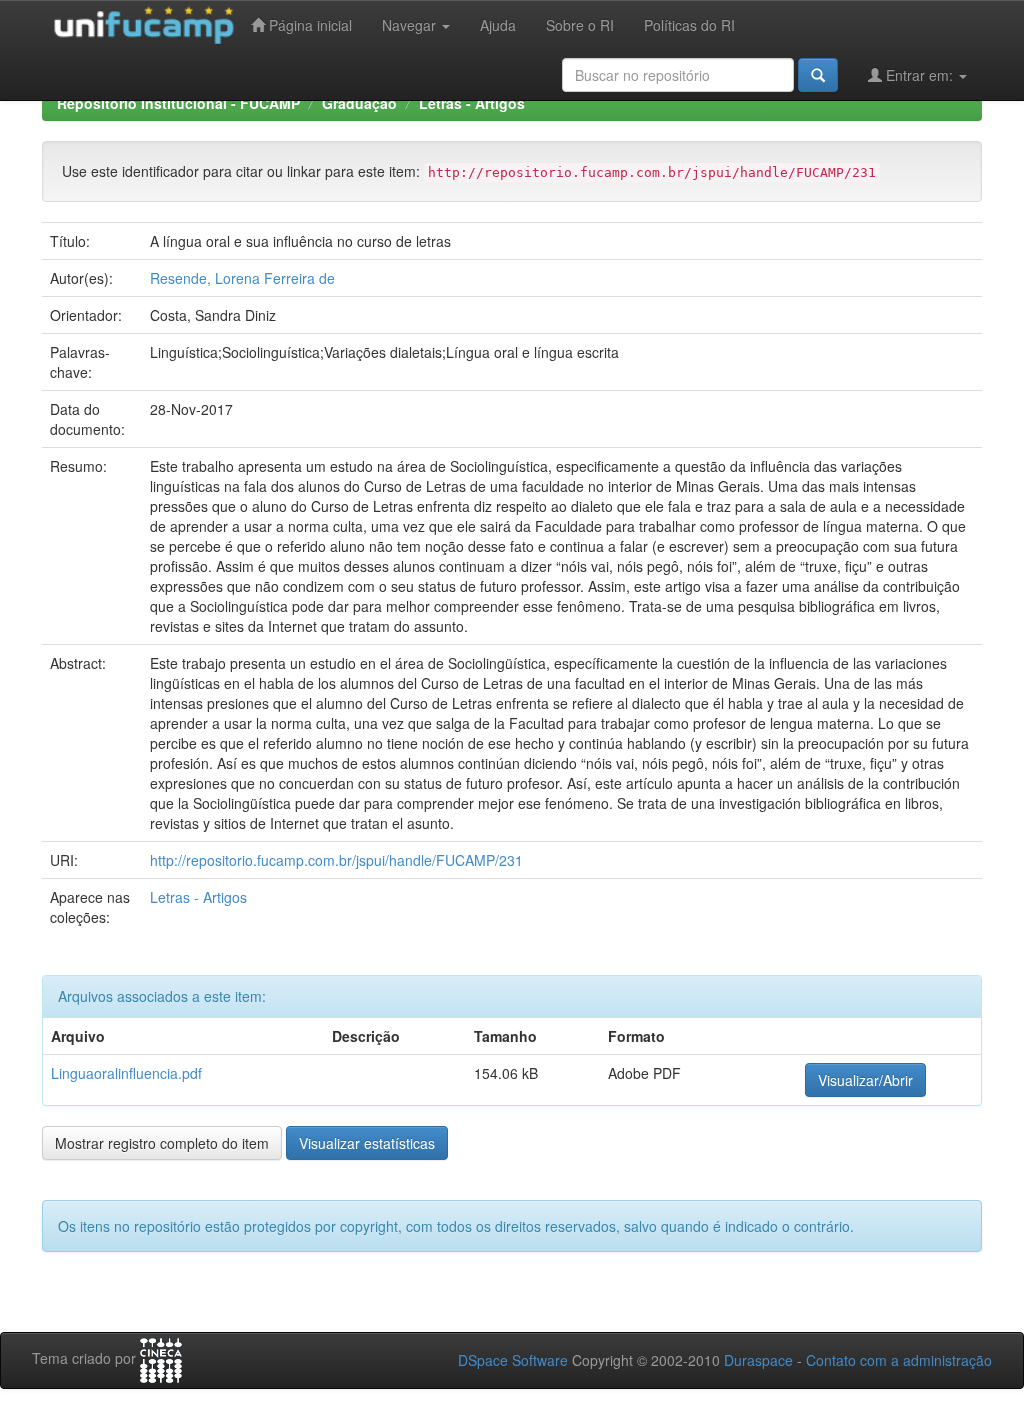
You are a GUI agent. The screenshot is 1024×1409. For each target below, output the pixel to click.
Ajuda (498, 25)
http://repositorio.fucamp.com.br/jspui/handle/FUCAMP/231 (336, 860)
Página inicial (308, 25)
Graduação (359, 103)
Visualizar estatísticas (367, 1143)
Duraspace (758, 1360)
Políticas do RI (689, 25)
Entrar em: (919, 75)
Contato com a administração (899, 1360)
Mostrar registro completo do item (162, 1143)
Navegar (411, 25)
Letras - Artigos (472, 103)
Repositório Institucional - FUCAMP (178, 103)
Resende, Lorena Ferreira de (242, 278)
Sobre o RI (580, 25)
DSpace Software (513, 1360)
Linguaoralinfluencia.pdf (126, 1073)
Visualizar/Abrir (865, 1080)
